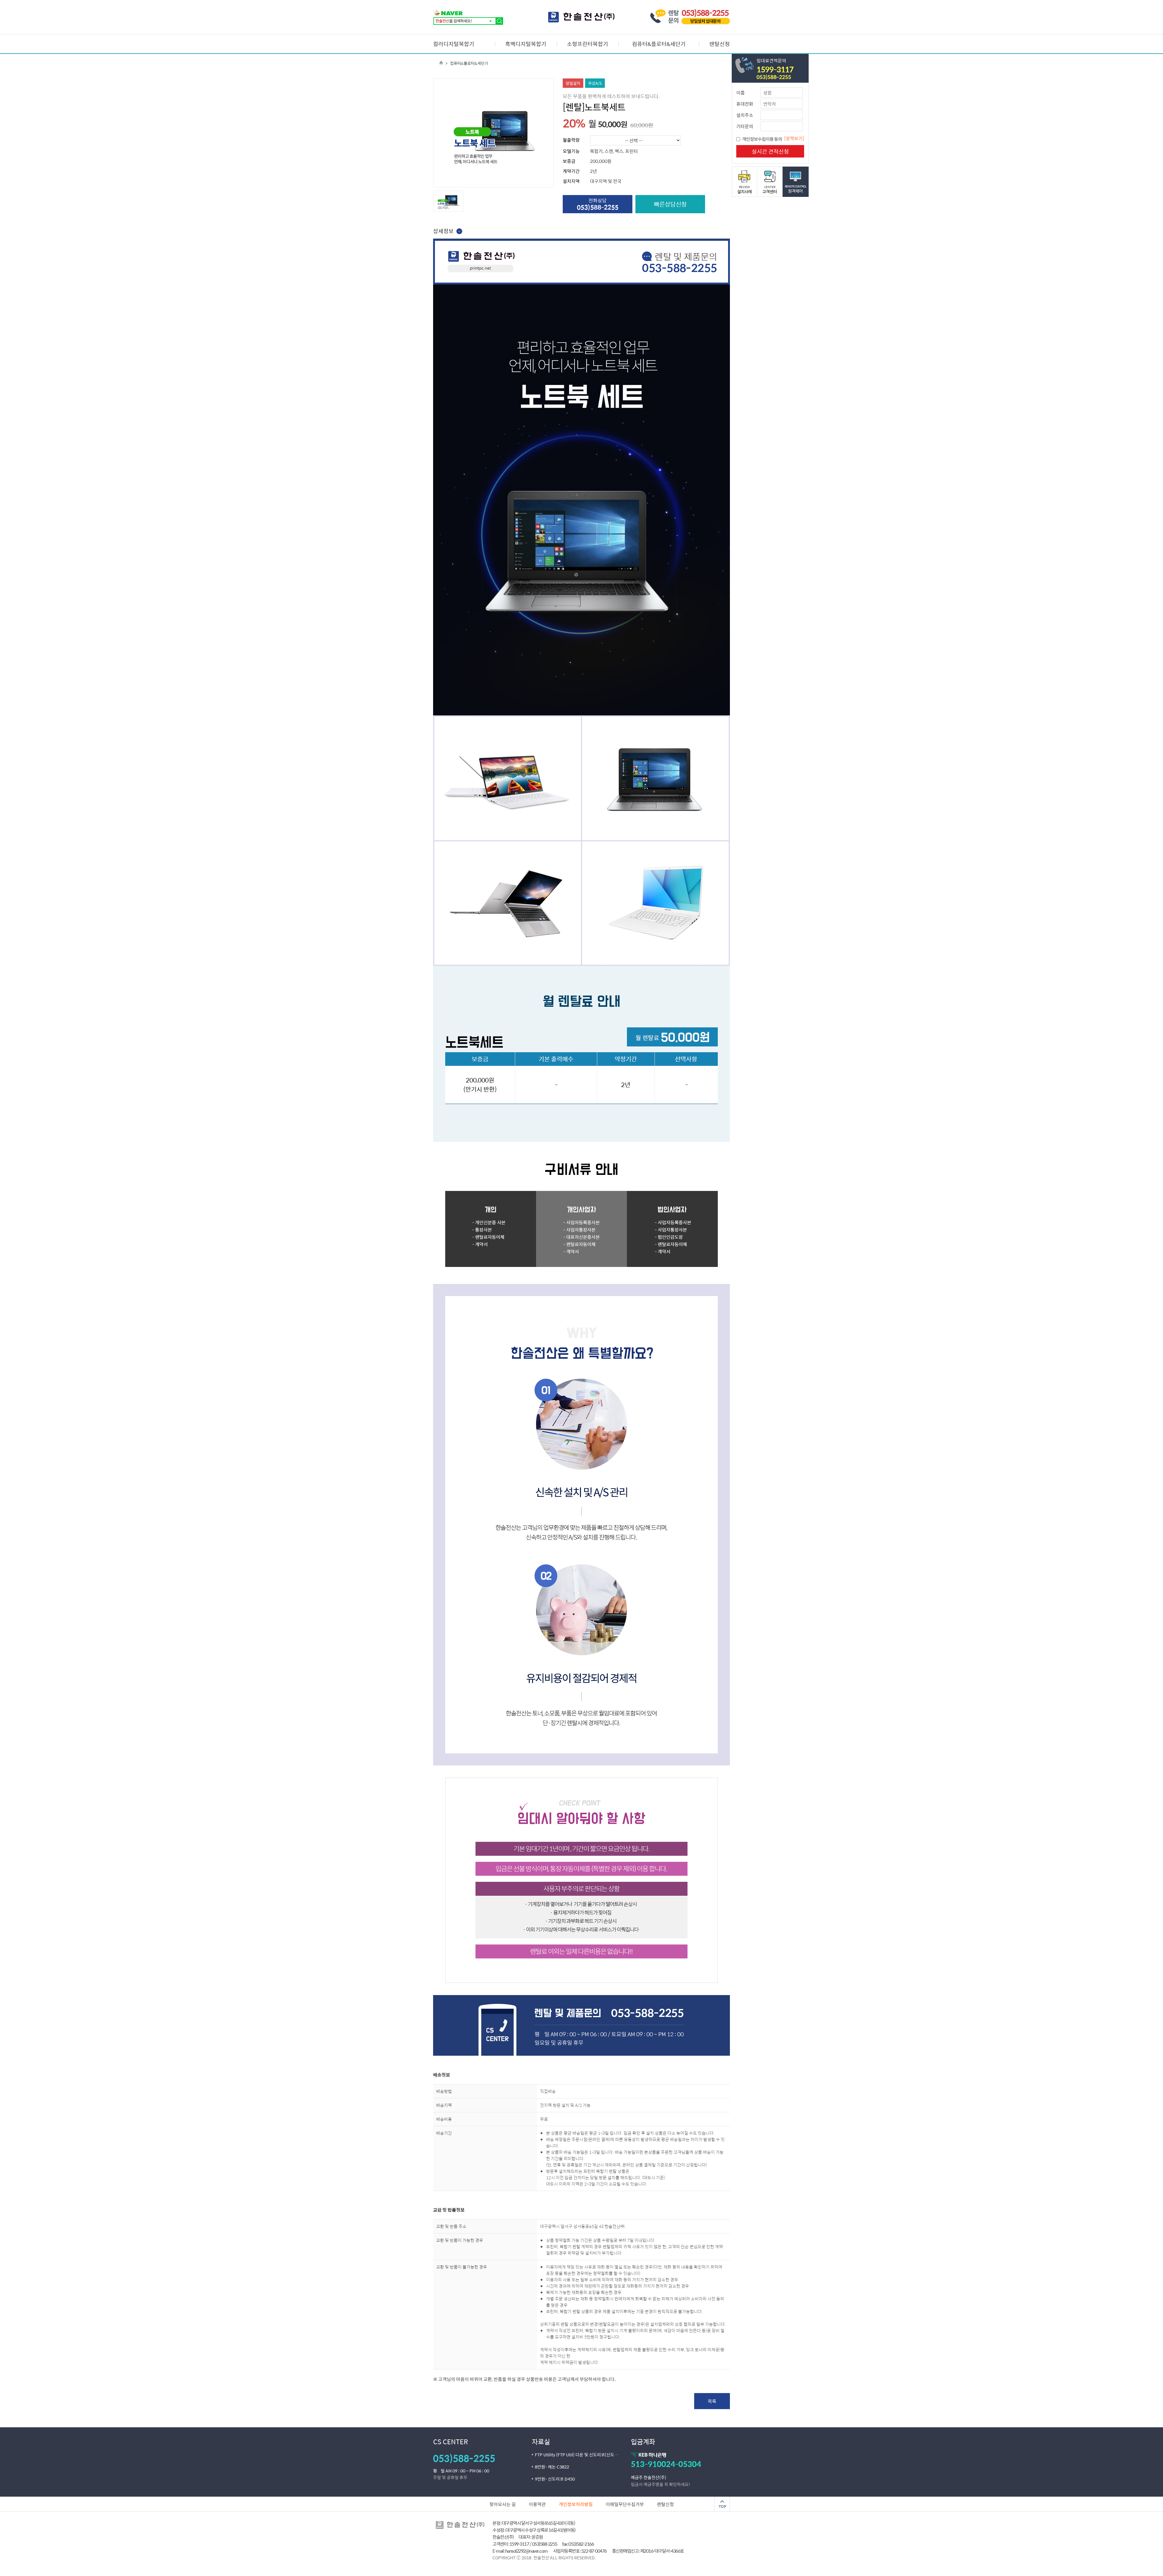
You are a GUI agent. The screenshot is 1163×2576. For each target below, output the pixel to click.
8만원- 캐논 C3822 (552, 2467)
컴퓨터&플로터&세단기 (659, 44)
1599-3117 (775, 69)
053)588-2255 (774, 77)
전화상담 (598, 204)
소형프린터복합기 (588, 44)
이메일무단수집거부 (625, 2504)
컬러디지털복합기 (454, 44)
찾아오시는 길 (503, 2504)
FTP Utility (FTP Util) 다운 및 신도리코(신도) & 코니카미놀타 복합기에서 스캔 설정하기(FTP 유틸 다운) (583, 2455)
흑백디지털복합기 (526, 44)
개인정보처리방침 (576, 2504)
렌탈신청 (720, 44)
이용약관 (537, 2504)
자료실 (541, 2442)
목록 (712, 2401)
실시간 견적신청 (770, 151)
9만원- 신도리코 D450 (555, 2479)
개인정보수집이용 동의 (762, 139)
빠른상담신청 (670, 204)
